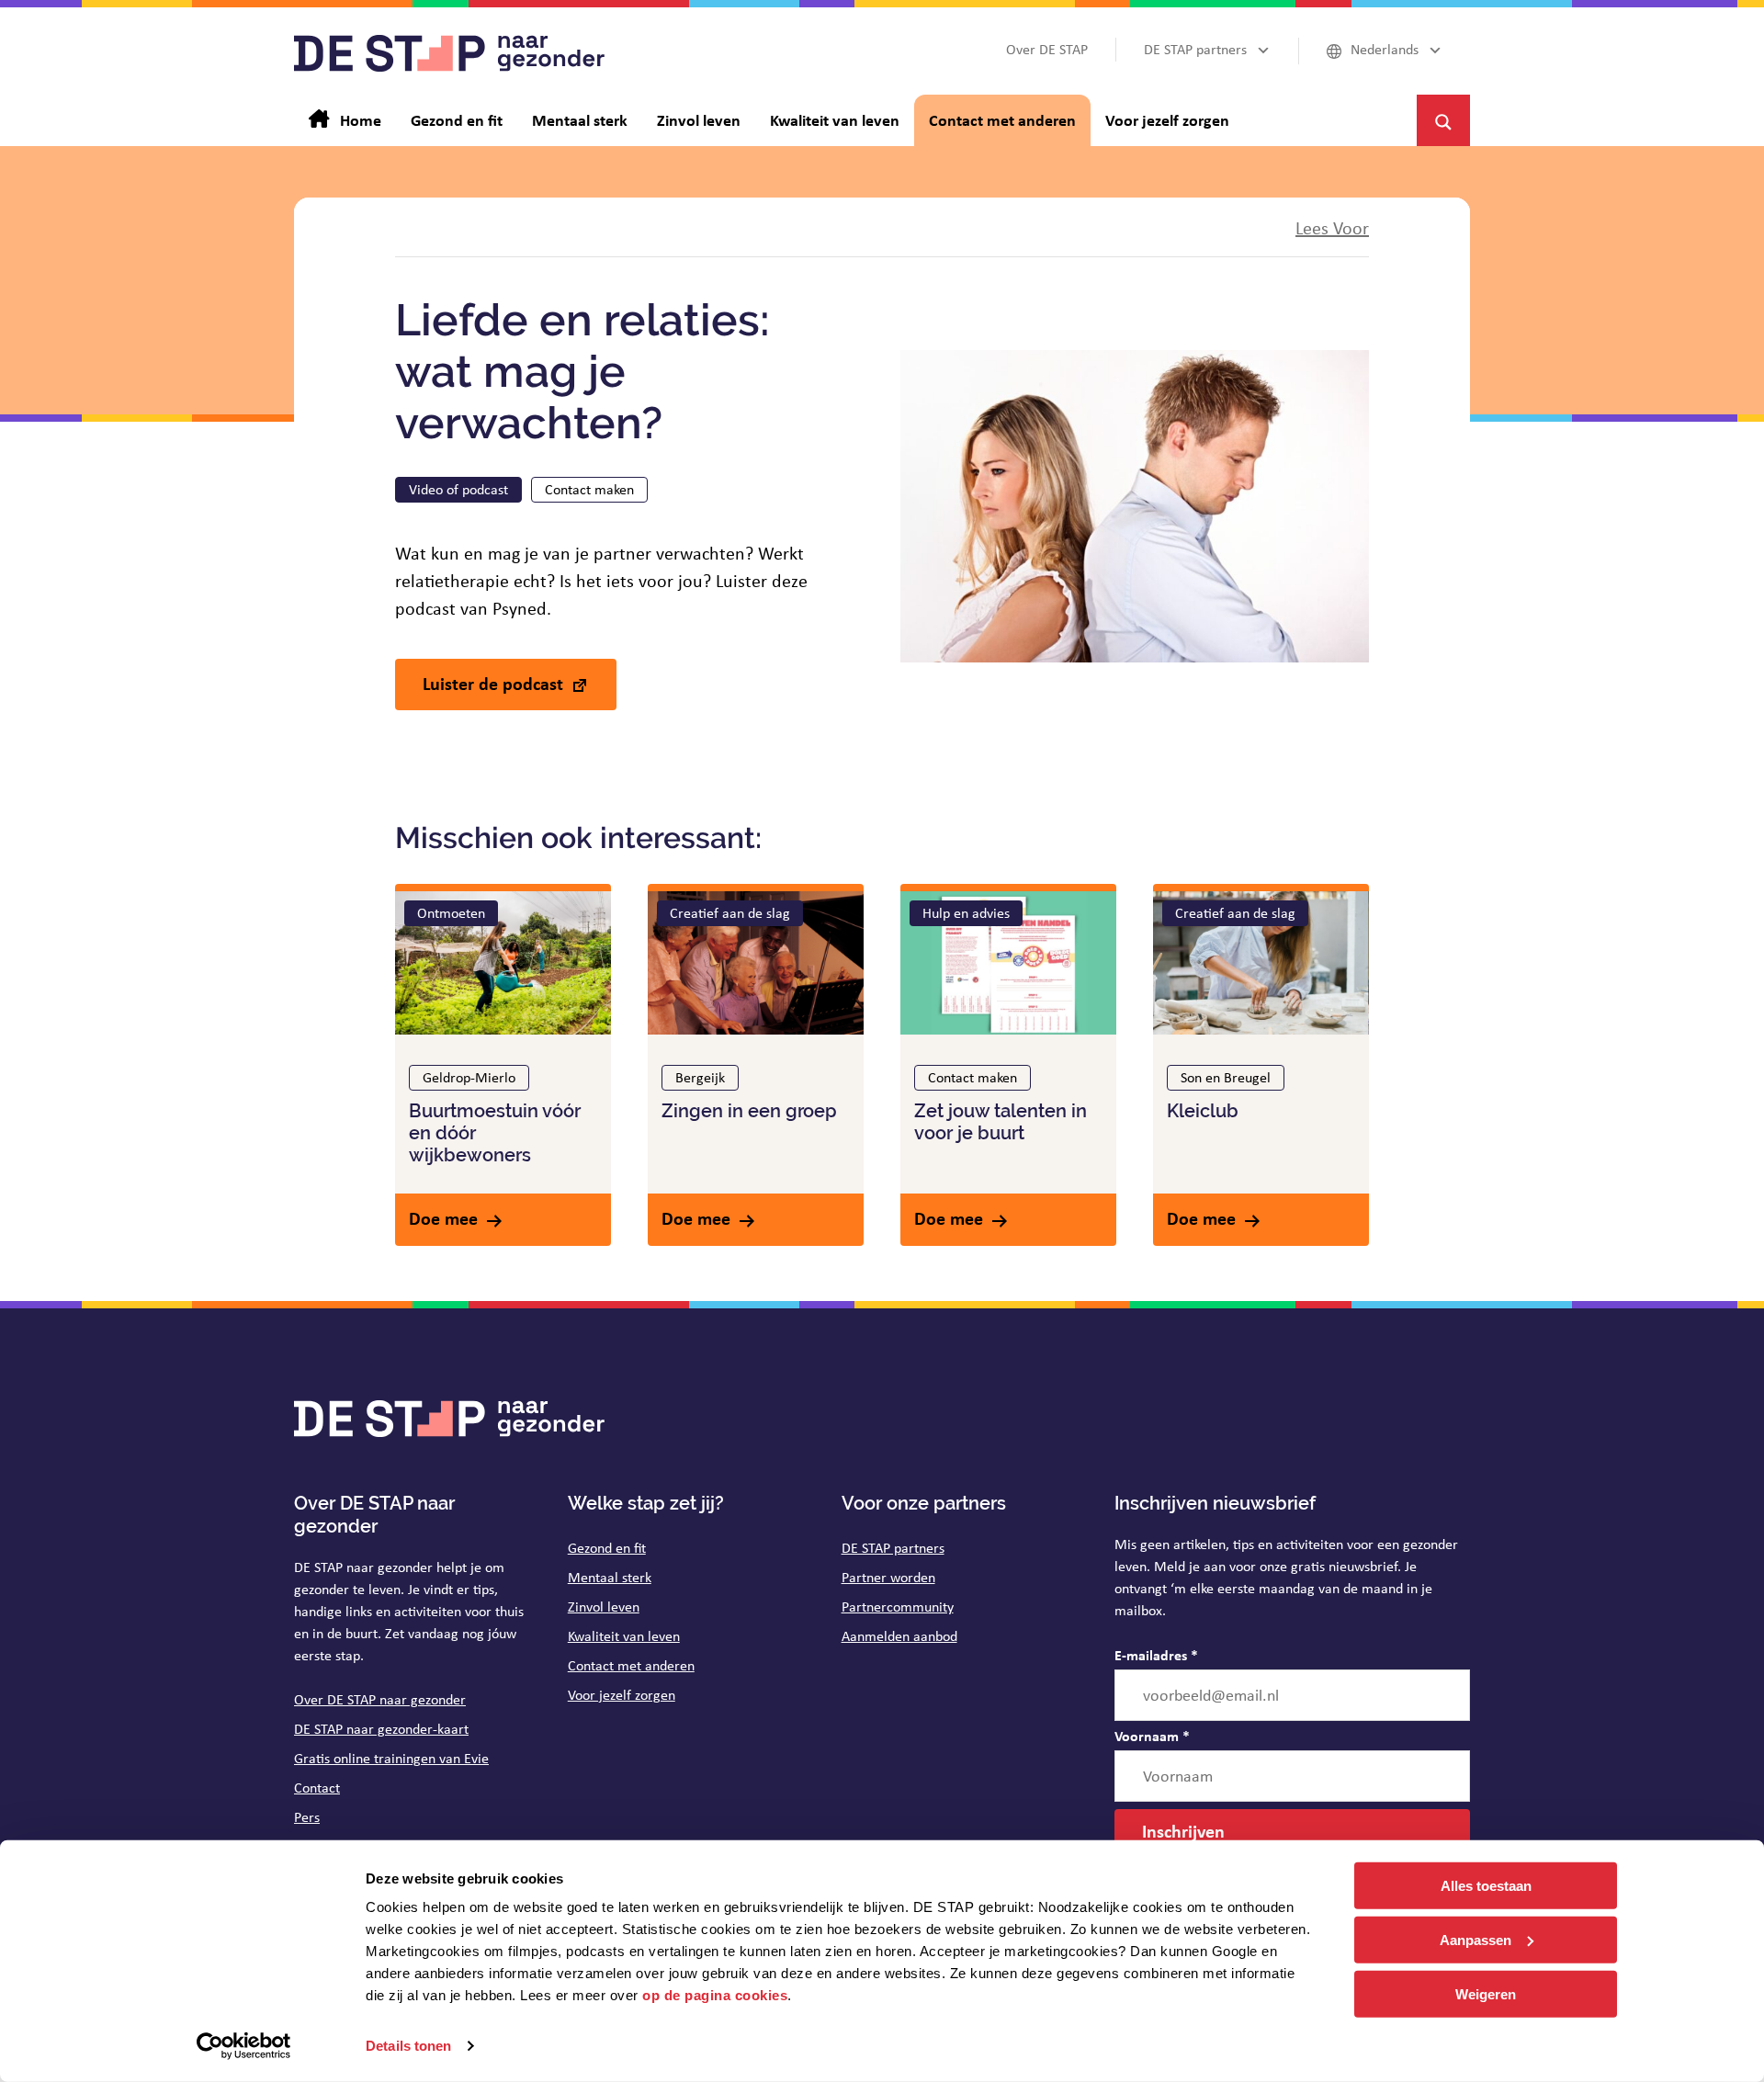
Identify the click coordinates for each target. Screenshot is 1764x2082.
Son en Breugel (1226, 1077)
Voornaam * (1152, 1736)
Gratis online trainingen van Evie (391, 1758)
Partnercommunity (898, 1607)
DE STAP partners (893, 1548)
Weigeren (1486, 1993)
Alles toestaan (1486, 1886)
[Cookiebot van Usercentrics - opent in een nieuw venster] (244, 2046)
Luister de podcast (493, 683)
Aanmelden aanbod (899, 1636)
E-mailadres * (1156, 1655)
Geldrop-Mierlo (469, 1077)
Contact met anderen (631, 1665)
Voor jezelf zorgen (622, 1695)
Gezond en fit (607, 1548)
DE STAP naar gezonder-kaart (381, 1729)
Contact (317, 1788)
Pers (307, 1817)
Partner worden (888, 1577)
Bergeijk (700, 1077)
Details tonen (408, 2046)
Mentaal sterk (610, 1577)
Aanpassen (1476, 1940)
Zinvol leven (604, 1607)
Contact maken (589, 489)
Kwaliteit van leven (624, 1636)
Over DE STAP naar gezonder (380, 1699)
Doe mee (443, 1218)
